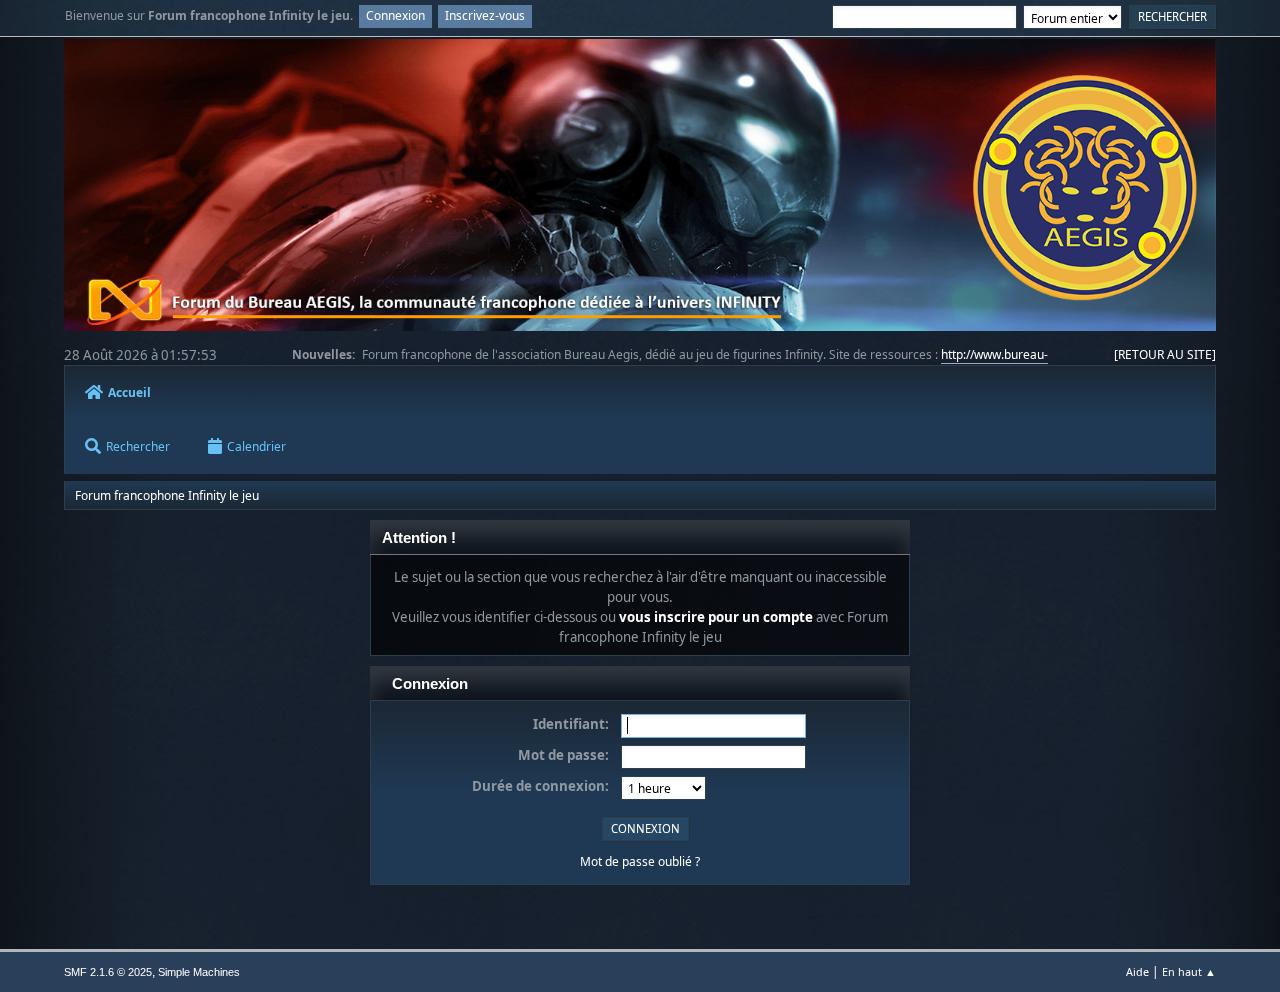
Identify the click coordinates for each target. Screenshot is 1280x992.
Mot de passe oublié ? (640, 861)
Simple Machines (199, 972)
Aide (1137, 971)
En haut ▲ (1189, 971)
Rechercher (138, 446)
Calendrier (256, 446)
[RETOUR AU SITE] (1165, 354)
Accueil (129, 392)
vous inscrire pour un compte (716, 617)
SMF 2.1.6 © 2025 (108, 972)
